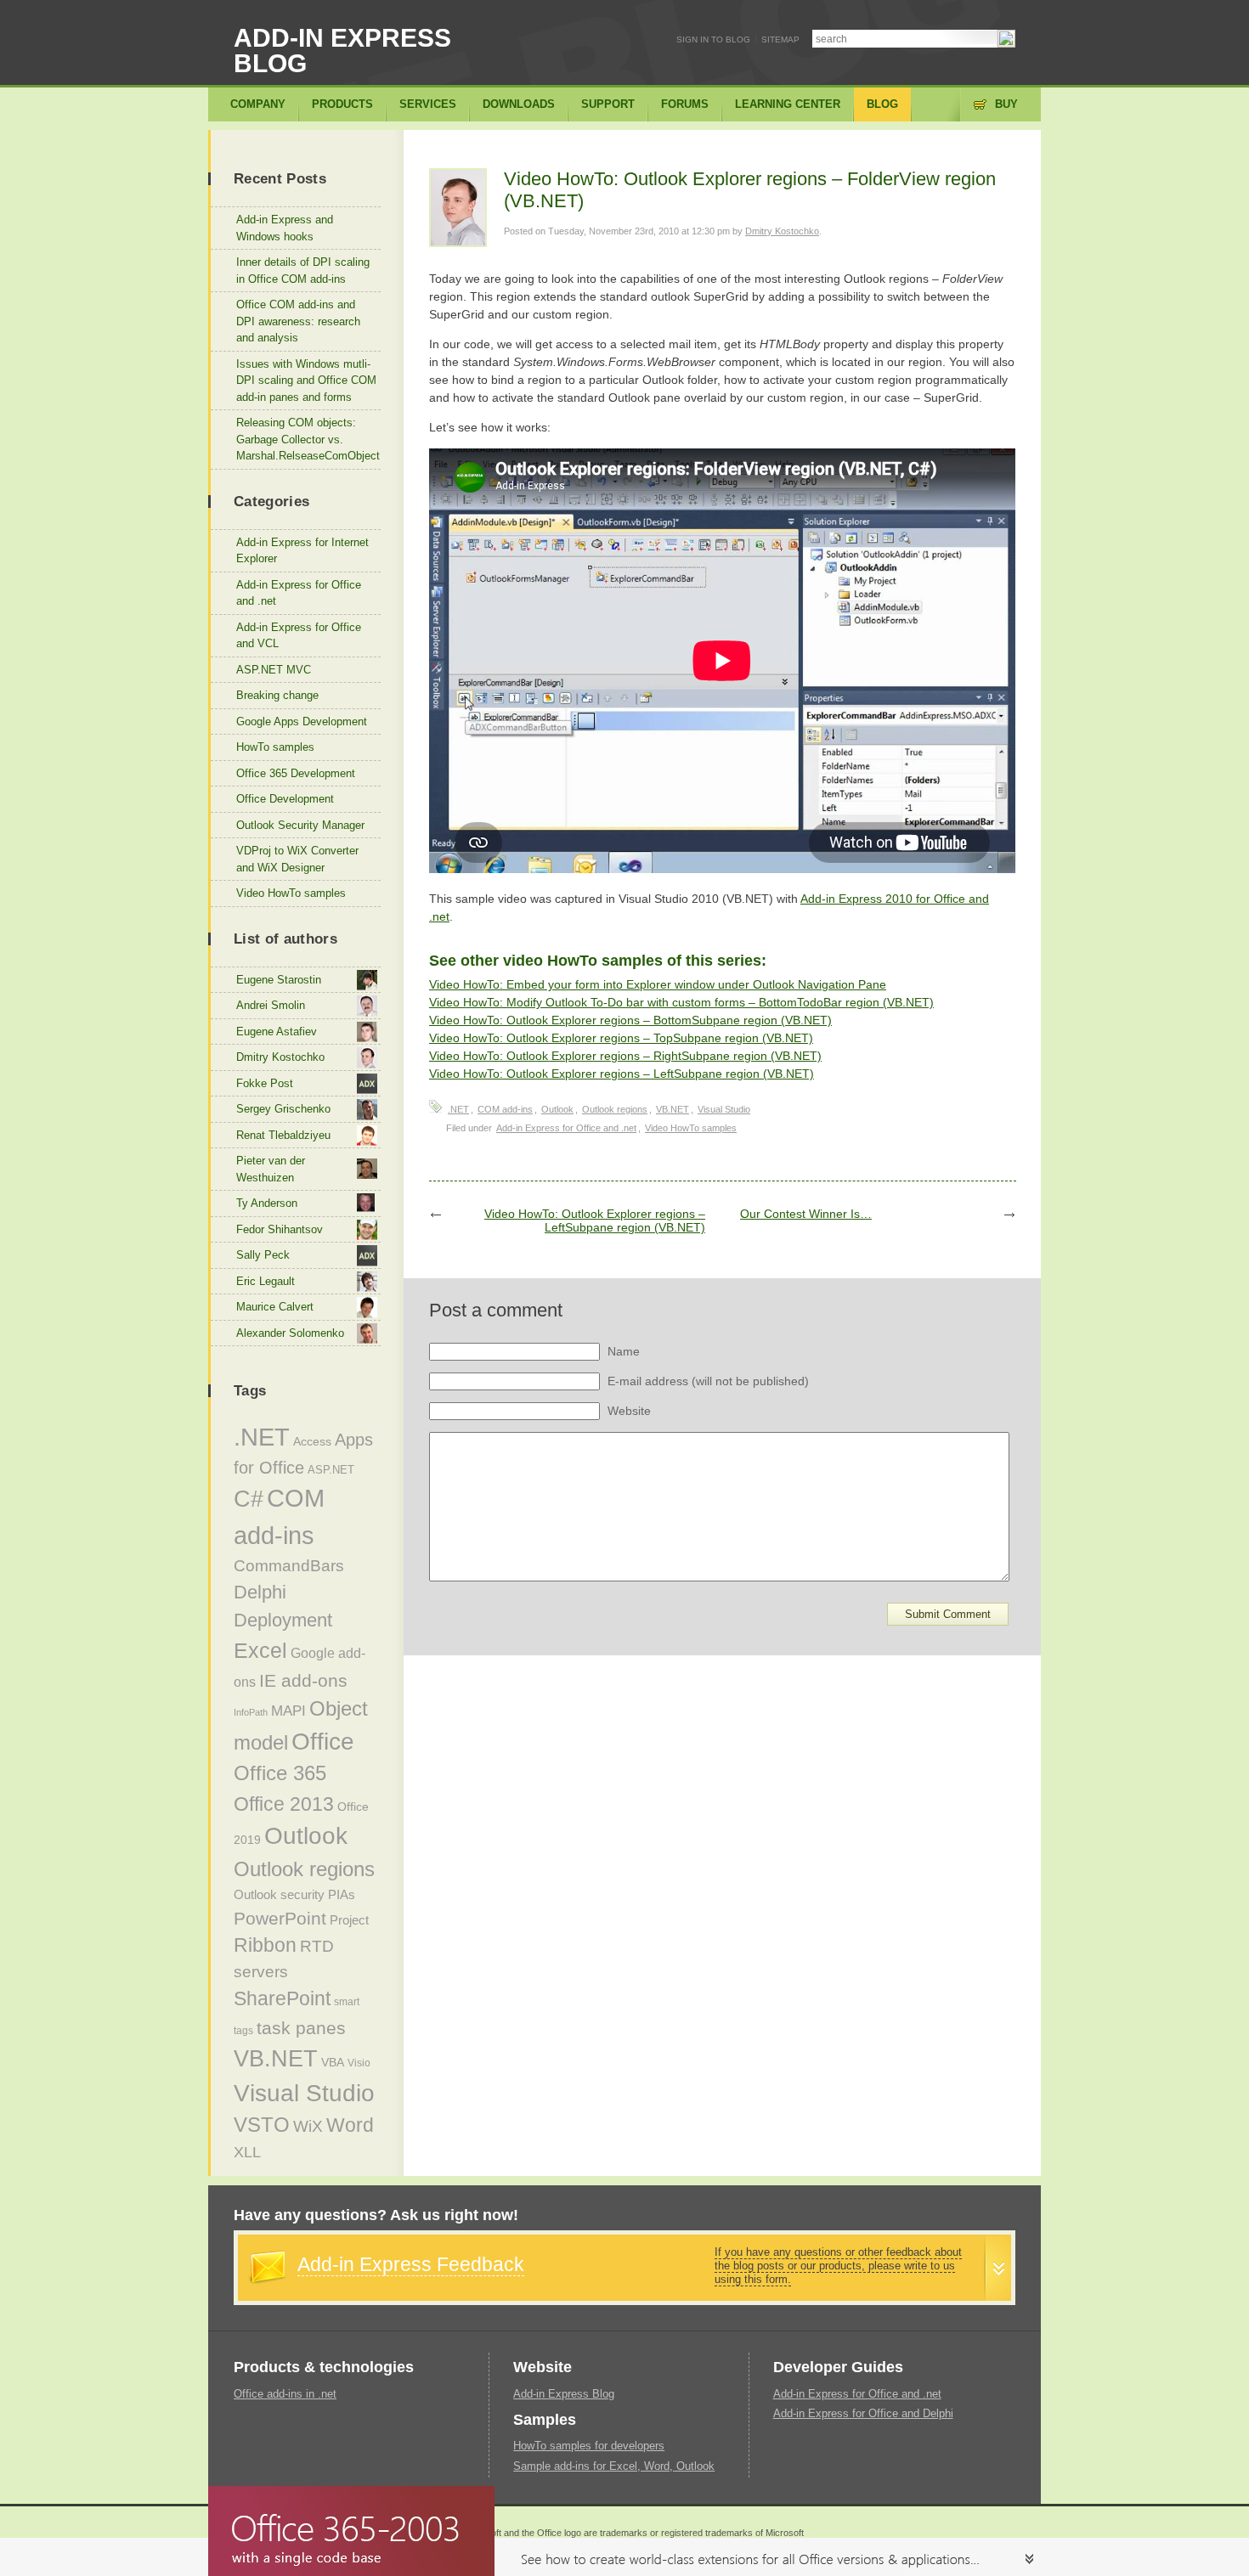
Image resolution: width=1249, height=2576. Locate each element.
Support (608, 104)
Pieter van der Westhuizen (271, 1169)
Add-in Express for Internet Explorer (302, 551)
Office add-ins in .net (285, 2394)
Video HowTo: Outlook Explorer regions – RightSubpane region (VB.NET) (625, 1056)
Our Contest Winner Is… (806, 1214)
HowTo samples (275, 747)
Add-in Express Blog (342, 51)
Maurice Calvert (275, 1307)
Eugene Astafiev (277, 1032)
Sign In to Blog (713, 39)
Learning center (788, 104)
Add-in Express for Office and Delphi (863, 2413)
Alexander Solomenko (290, 1333)
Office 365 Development (296, 773)
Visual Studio (724, 1109)
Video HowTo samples (691, 1128)
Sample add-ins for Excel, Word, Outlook (614, 2466)
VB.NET (673, 1109)
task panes (301, 2028)
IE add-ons (303, 1680)
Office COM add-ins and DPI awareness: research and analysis (298, 321)
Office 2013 (284, 1804)
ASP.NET (331, 1470)
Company (258, 104)
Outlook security (279, 1894)
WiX (308, 2126)
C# (249, 1499)
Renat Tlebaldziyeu (283, 1135)
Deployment (283, 1620)
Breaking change (277, 695)
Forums (685, 104)
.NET (458, 1109)
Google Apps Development (302, 722)
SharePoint (282, 1998)
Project (349, 1920)
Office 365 (280, 1773)
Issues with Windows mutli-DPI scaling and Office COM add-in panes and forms (306, 380)
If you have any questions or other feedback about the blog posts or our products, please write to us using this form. (838, 2266)
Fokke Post (265, 1083)
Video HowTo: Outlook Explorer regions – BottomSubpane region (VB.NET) (630, 1020)
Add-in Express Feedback (411, 2264)
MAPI (288, 1711)
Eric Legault (266, 1281)
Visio (359, 2063)
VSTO (262, 2125)
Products (342, 104)
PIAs (342, 1894)
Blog (882, 104)
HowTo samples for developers (589, 2446)
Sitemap (780, 39)
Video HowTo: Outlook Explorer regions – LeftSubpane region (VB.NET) (622, 1074)
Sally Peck (263, 1255)
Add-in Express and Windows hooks (285, 228)
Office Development (285, 799)
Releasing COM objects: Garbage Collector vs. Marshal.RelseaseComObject (308, 439)
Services (428, 104)
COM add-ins (505, 1109)
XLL (247, 2152)
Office (323, 1742)
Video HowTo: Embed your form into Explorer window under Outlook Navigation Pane (658, 984)
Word (350, 2125)
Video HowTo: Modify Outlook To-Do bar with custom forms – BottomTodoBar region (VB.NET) (681, 1002)
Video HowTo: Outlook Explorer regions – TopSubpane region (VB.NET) (621, 1038)
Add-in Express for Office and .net (566, 1128)
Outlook (557, 1109)
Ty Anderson (267, 1203)
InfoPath (251, 1712)
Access (312, 1441)
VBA (333, 2062)
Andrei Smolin (271, 1005)
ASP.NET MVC (274, 670)
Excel (260, 1650)
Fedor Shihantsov (280, 1229)
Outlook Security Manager (300, 825)
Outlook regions (615, 1109)
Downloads (519, 104)
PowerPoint (280, 1918)
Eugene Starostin (279, 980)
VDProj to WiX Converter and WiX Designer (297, 859)
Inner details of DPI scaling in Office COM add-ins (303, 271)
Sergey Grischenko (283, 1109)
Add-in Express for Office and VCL (299, 636)
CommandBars (289, 1566)
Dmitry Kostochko (782, 231)
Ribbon (265, 1945)
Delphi (260, 1592)
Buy (1006, 104)
